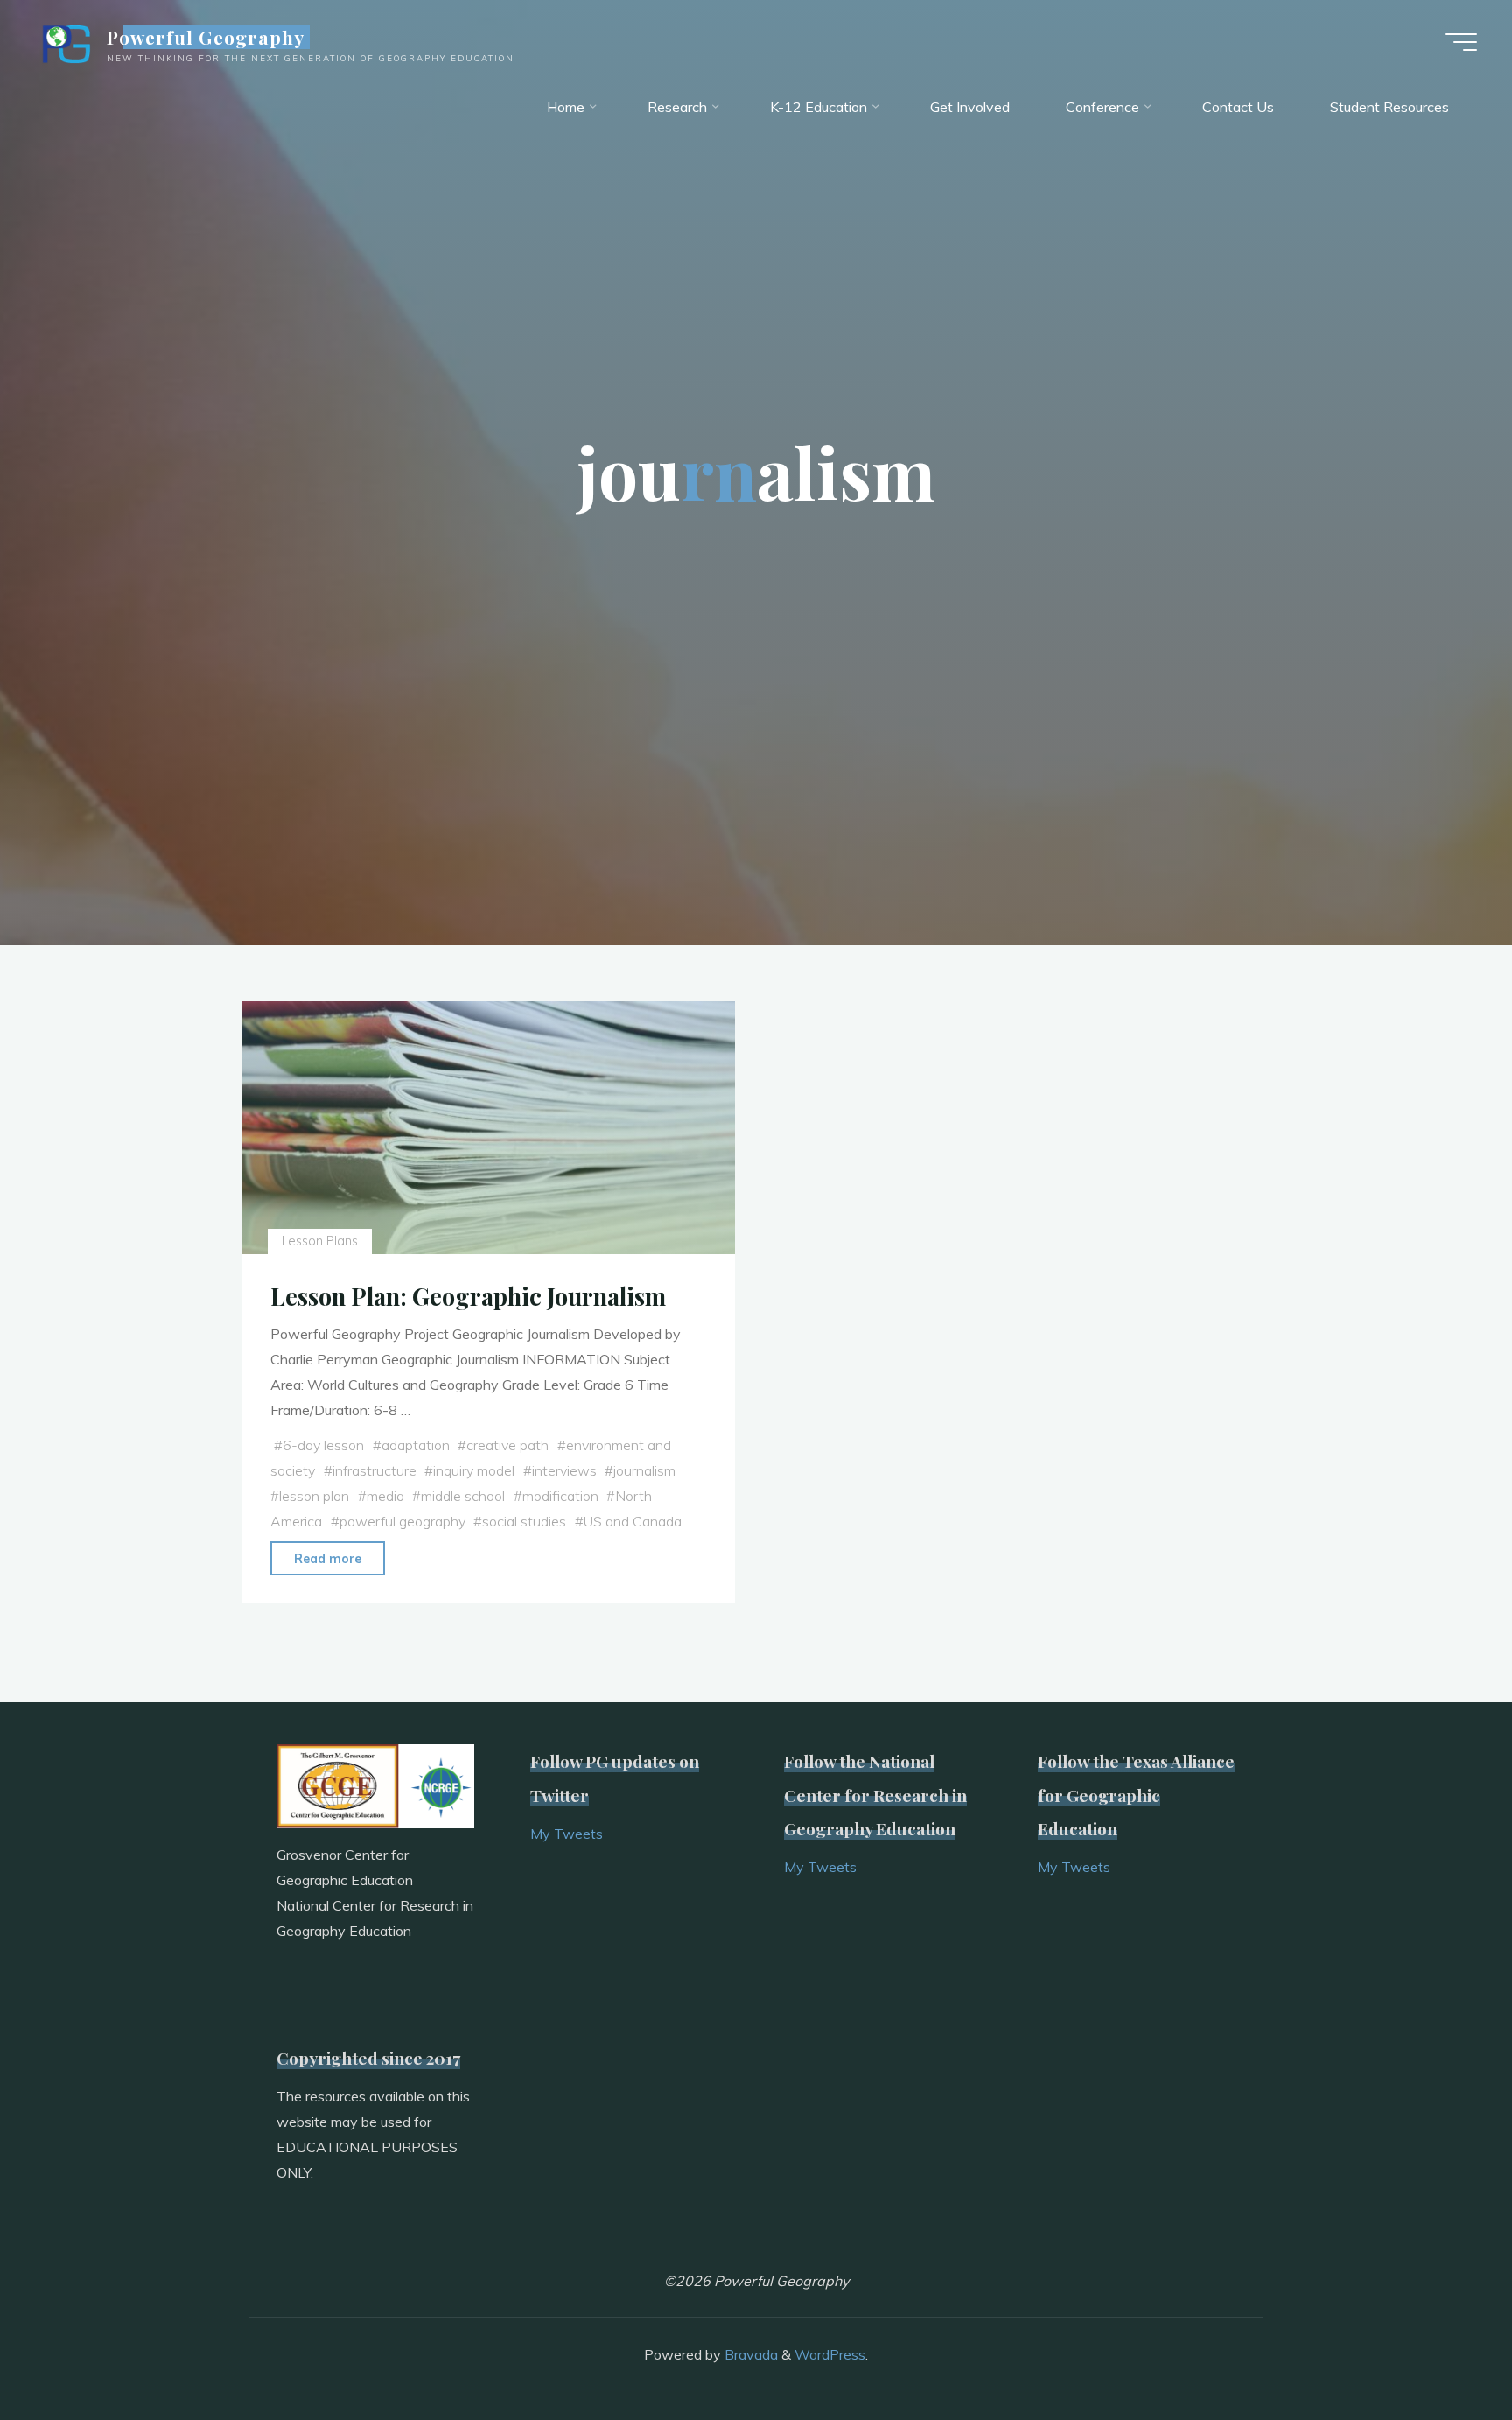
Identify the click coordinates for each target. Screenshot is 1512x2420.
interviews (564, 1470)
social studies (524, 1521)
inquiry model (474, 1470)
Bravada (749, 2354)
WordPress (830, 2354)
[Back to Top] (1444, 2352)
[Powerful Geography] (65, 41)
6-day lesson (323, 1445)
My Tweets (567, 1834)
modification (560, 1496)
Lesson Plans (320, 1241)
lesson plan (314, 1496)
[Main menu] (1461, 42)
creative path (507, 1445)
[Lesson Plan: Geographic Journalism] (489, 1128)
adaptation (416, 1445)
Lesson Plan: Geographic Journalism (468, 1296)
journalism (644, 1470)
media (385, 1496)
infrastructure (374, 1470)
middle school (463, 1496)
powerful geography (402, 1521)
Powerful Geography (206, 37)
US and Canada (633, 1521)
